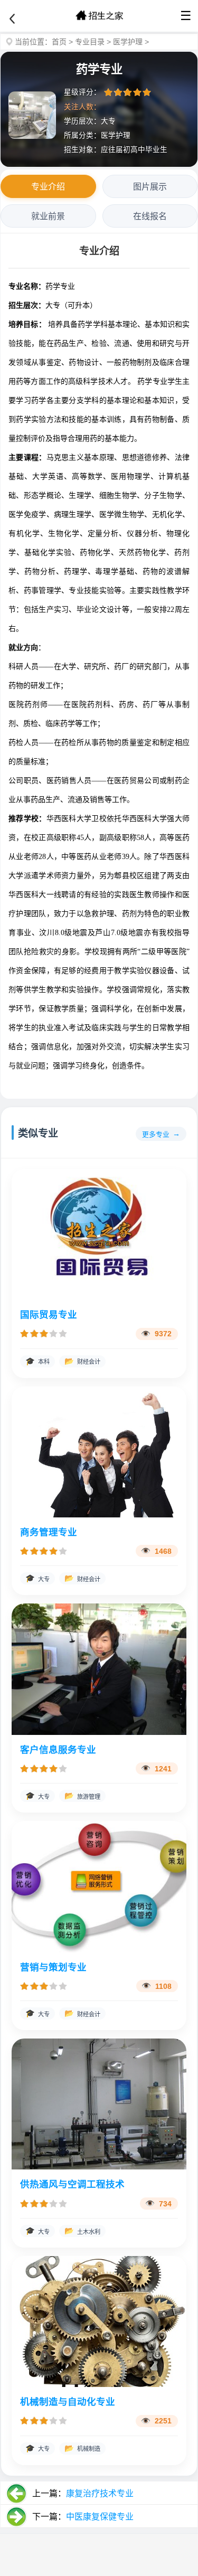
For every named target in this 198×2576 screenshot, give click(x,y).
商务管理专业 (49, 1532)
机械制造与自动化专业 (68, 2402)
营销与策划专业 (53, 1967)
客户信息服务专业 (58, 1750)
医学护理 (128, 42)
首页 (59, 42)
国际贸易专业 (49, 1315)
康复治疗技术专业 (100, 2493)
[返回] (12, 19)
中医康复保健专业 (100, 2517)
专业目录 (90, 42)
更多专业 (156, 1134)
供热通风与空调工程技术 (72, 2184)
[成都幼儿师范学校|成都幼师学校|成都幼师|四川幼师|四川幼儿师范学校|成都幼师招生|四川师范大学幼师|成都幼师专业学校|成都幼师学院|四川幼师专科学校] (99, 16)
